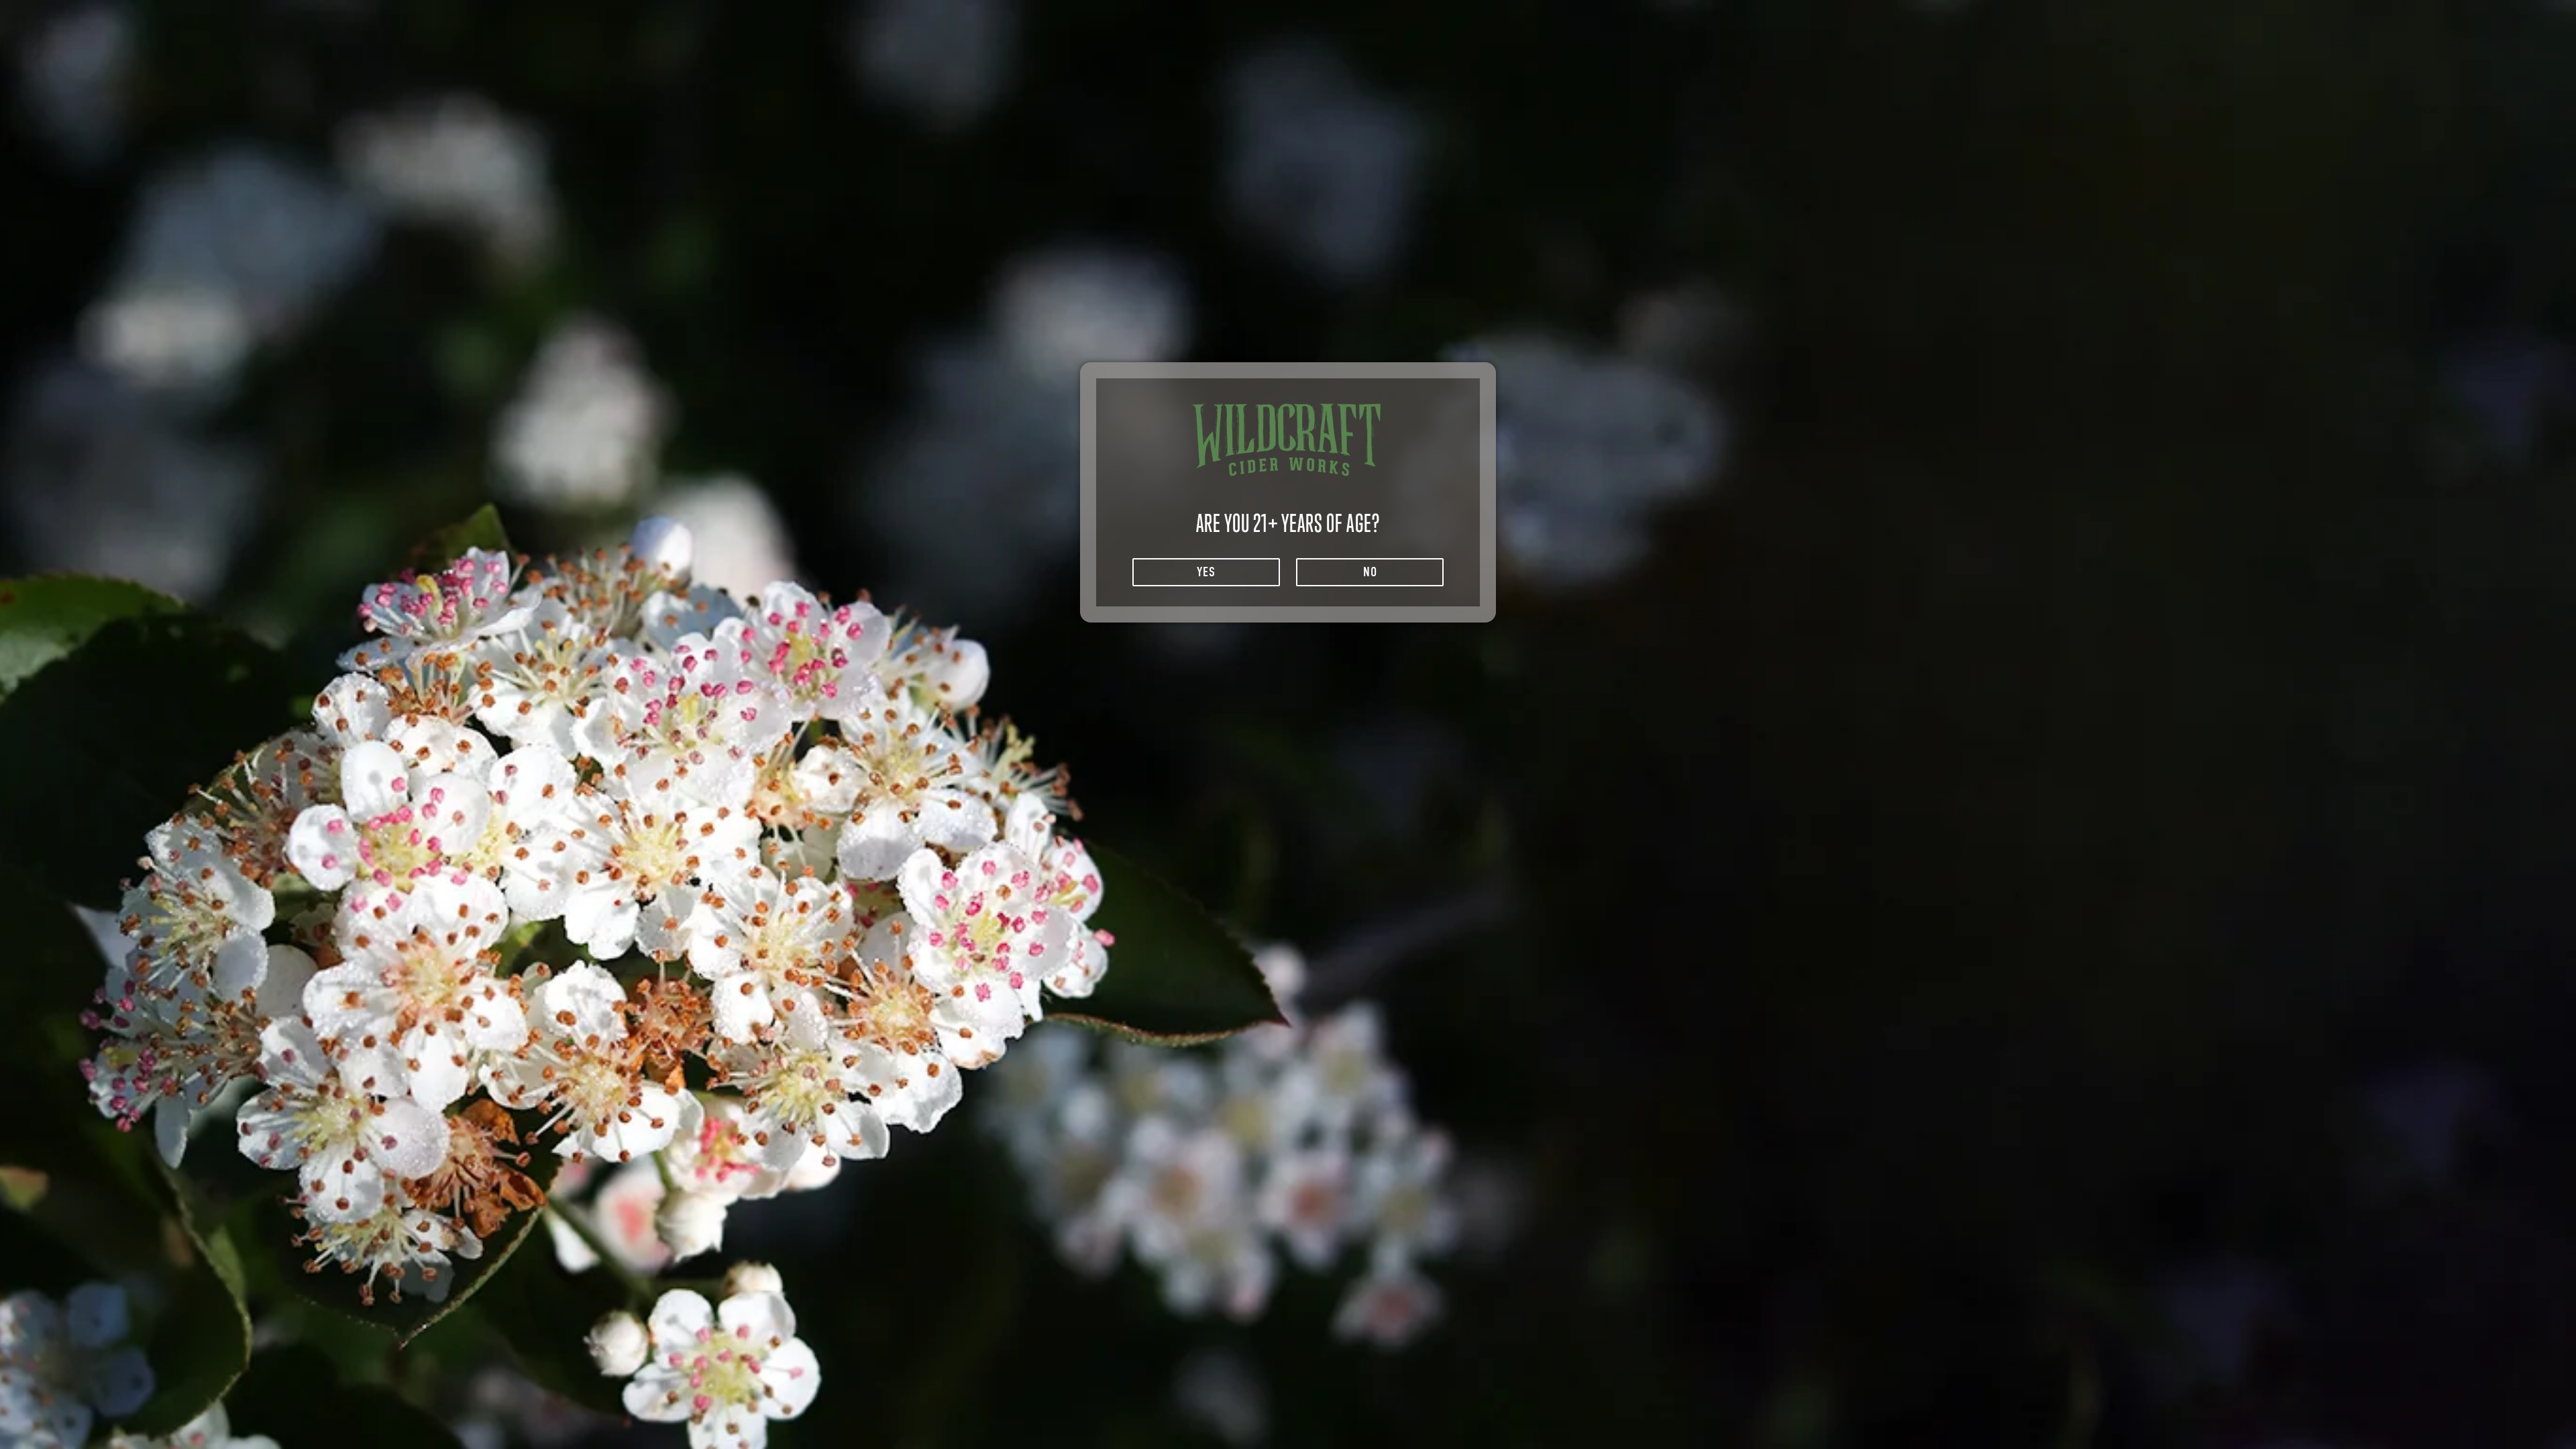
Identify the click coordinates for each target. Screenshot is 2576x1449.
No (1370, 572)
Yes (1206, 572)
